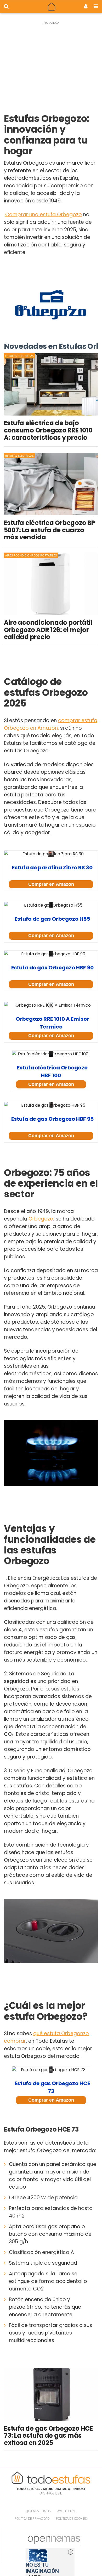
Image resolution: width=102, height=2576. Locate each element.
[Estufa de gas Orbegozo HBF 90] (51, 954)
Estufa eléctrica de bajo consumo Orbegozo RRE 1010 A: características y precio (48, 430)
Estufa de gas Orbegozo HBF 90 (52, 968)
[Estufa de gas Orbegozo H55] (51, 905)
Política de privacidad (32, 2519)
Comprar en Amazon (51, 884)
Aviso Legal (67, 2511)
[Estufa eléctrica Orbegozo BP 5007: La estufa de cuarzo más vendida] (51, 484)
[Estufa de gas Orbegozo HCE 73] (51, 2070)
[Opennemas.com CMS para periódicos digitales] (54, 2545)
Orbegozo (41, 1219)
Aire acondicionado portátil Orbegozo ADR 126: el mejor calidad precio (48, 630)
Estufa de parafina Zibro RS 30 (52, 868)
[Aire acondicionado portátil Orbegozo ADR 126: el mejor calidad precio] (51, 584)
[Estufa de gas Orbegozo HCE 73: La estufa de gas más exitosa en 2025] (51, 2395)
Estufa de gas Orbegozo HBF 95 (52, 1119)
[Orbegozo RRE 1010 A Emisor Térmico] (51, 1005)
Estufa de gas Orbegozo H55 (52, 919)
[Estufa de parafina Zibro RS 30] (51, 854)
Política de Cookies (71, 2519)
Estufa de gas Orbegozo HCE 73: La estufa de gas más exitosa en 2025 (49, 2436)
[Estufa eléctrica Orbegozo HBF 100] (51, 1054)
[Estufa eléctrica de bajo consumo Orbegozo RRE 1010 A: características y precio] (51, 384)
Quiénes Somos (38, 2511)
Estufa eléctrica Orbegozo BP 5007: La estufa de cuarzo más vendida (50, 530)
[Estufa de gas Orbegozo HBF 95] (51, 1105)
